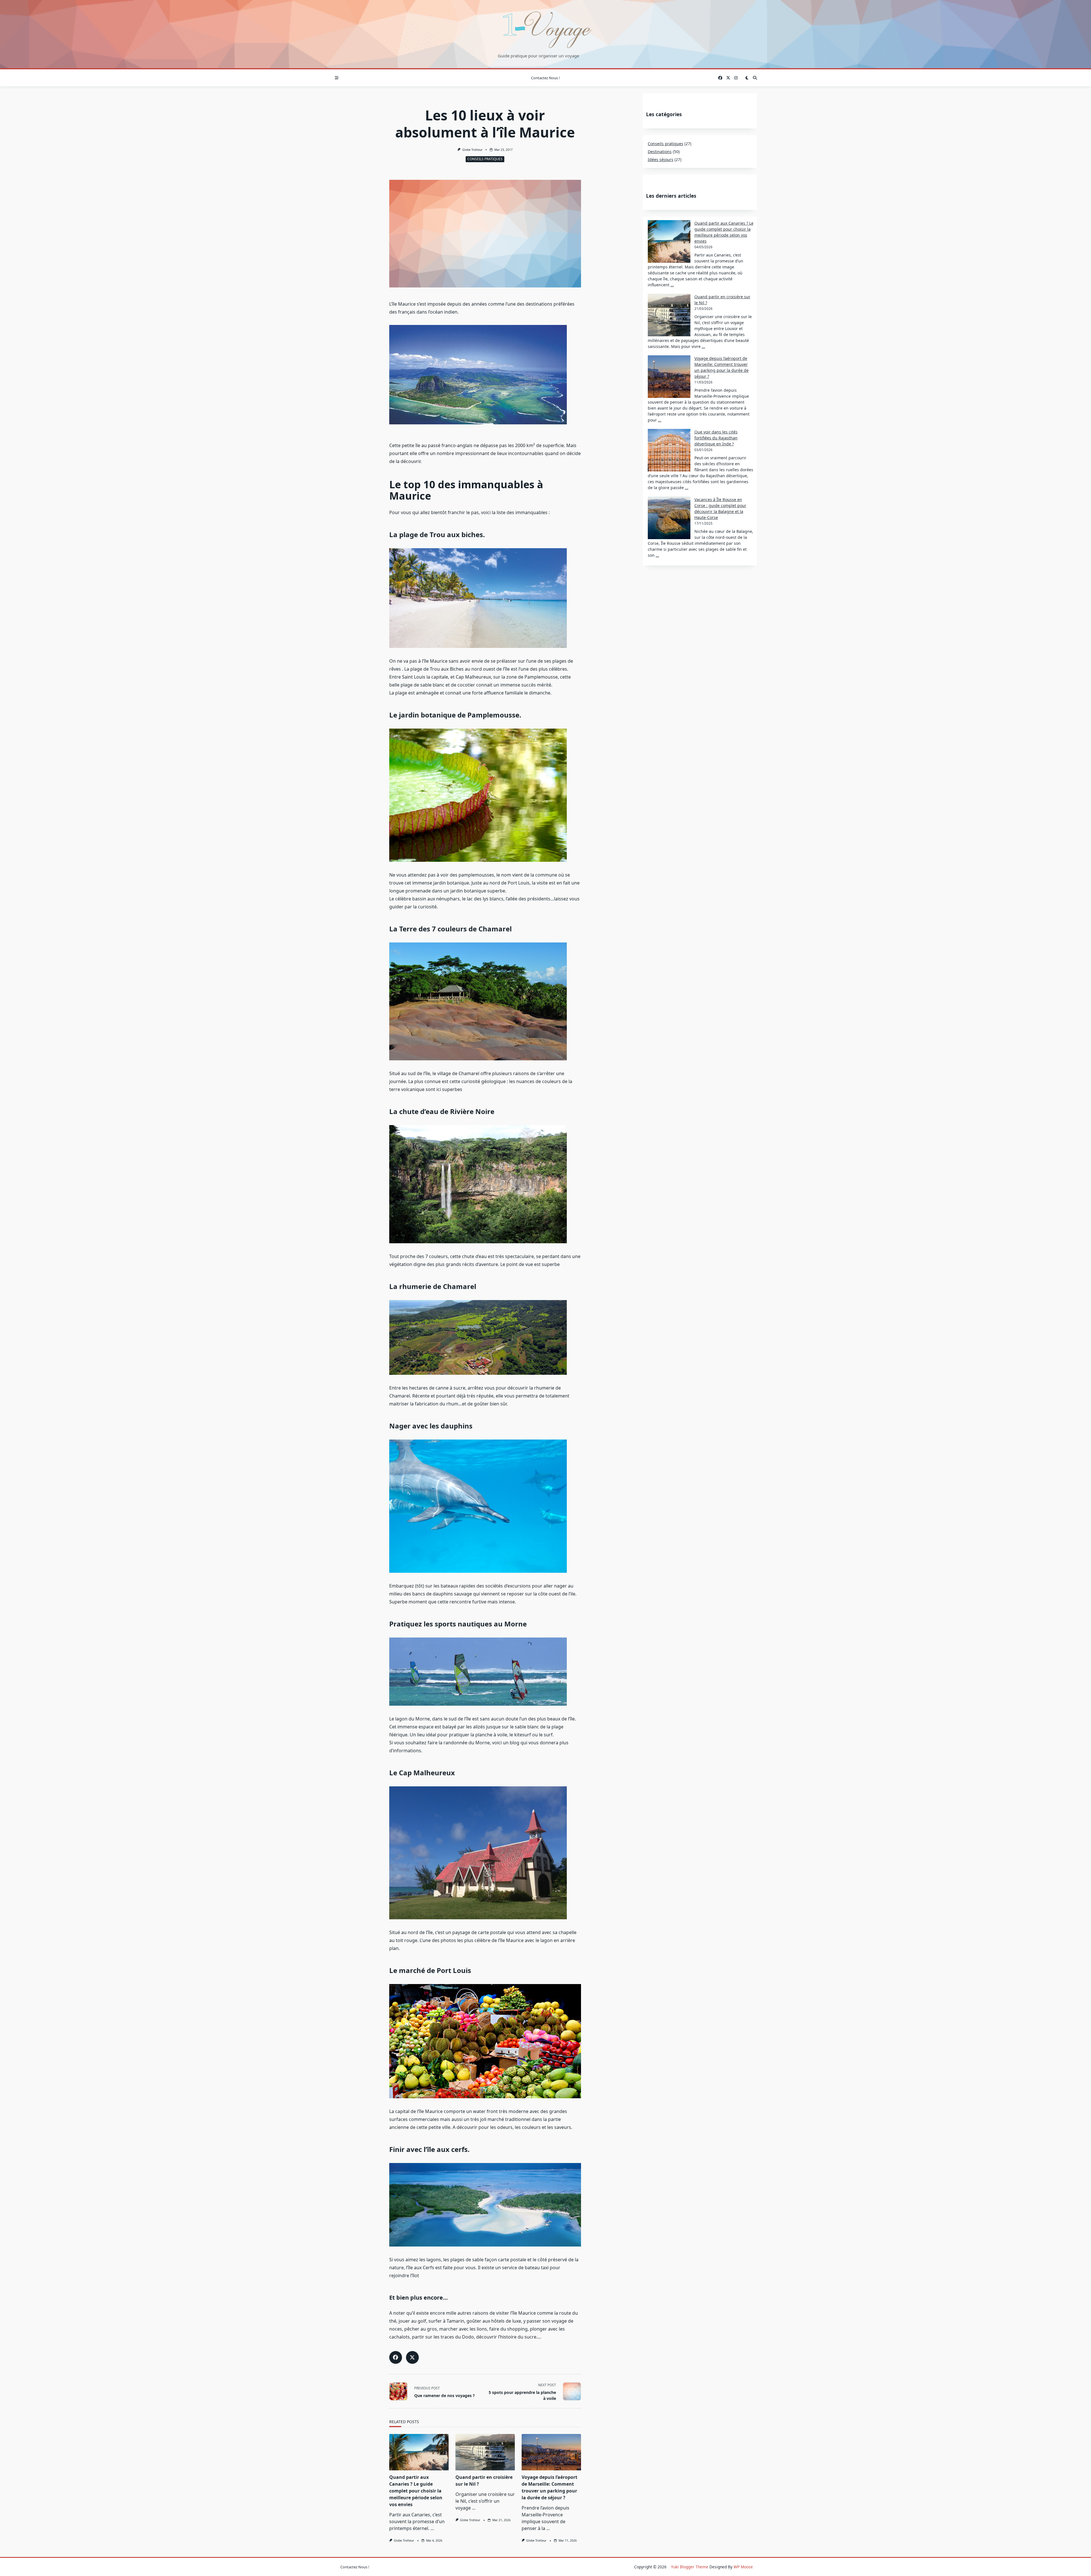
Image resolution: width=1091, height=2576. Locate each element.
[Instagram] (736, 78)
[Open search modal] (755, 78)
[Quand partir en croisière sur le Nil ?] (485, 2452)
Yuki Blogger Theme (690, 2567)
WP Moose (743, 2567)
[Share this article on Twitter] (412, 2357)
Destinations (660, 152)
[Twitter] (728, 78)
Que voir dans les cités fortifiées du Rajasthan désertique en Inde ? (716, 438)
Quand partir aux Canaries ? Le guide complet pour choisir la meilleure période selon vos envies (416, 2491)
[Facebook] (720, 78)
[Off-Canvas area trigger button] (337, 78)
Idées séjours (661, 159)
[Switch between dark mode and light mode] (747, 78)
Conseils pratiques (485, 159)
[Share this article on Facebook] (396, 2357)
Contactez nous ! (545, 78)
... (432, 2528)
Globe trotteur (472, 150)
